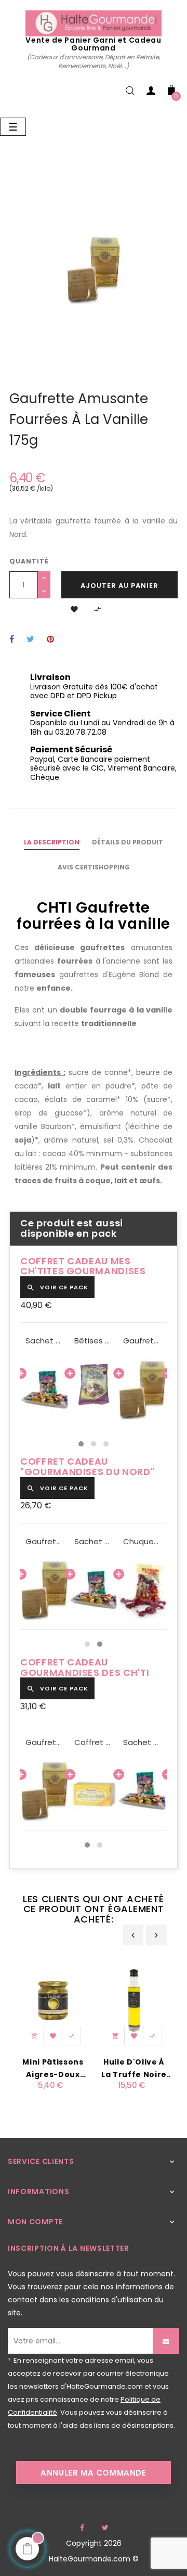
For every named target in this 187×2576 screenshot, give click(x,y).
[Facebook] (82, 2528)
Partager (12, 640)
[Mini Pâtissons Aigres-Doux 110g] (53, 2000)
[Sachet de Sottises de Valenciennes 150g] (45, 1390)
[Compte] (151, 93)
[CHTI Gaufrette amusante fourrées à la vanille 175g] (142, 1390)
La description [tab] (52, 842)
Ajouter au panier (119, 586)
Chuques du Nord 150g (142, 1542)
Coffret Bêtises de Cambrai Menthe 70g (94, 1742)
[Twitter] (105, 2528)
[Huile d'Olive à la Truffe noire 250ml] (134, 2000)
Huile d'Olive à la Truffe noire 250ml (134, 2069)
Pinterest (50, 640)
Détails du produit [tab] (128, 842)
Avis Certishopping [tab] (94, 867)
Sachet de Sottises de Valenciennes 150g (45, 1341)
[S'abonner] (166, 2341)
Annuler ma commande (93, 2473)
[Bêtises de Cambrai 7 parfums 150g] (94, 1390)
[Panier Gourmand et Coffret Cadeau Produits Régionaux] (93, 23)
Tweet (30, 640)
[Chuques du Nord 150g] (142, 1590)
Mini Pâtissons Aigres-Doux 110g (53, 2069)
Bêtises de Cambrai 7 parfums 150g (94, 1341)
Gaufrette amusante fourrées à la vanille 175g (142, 1341)
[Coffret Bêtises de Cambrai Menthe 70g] (94, 1791)
